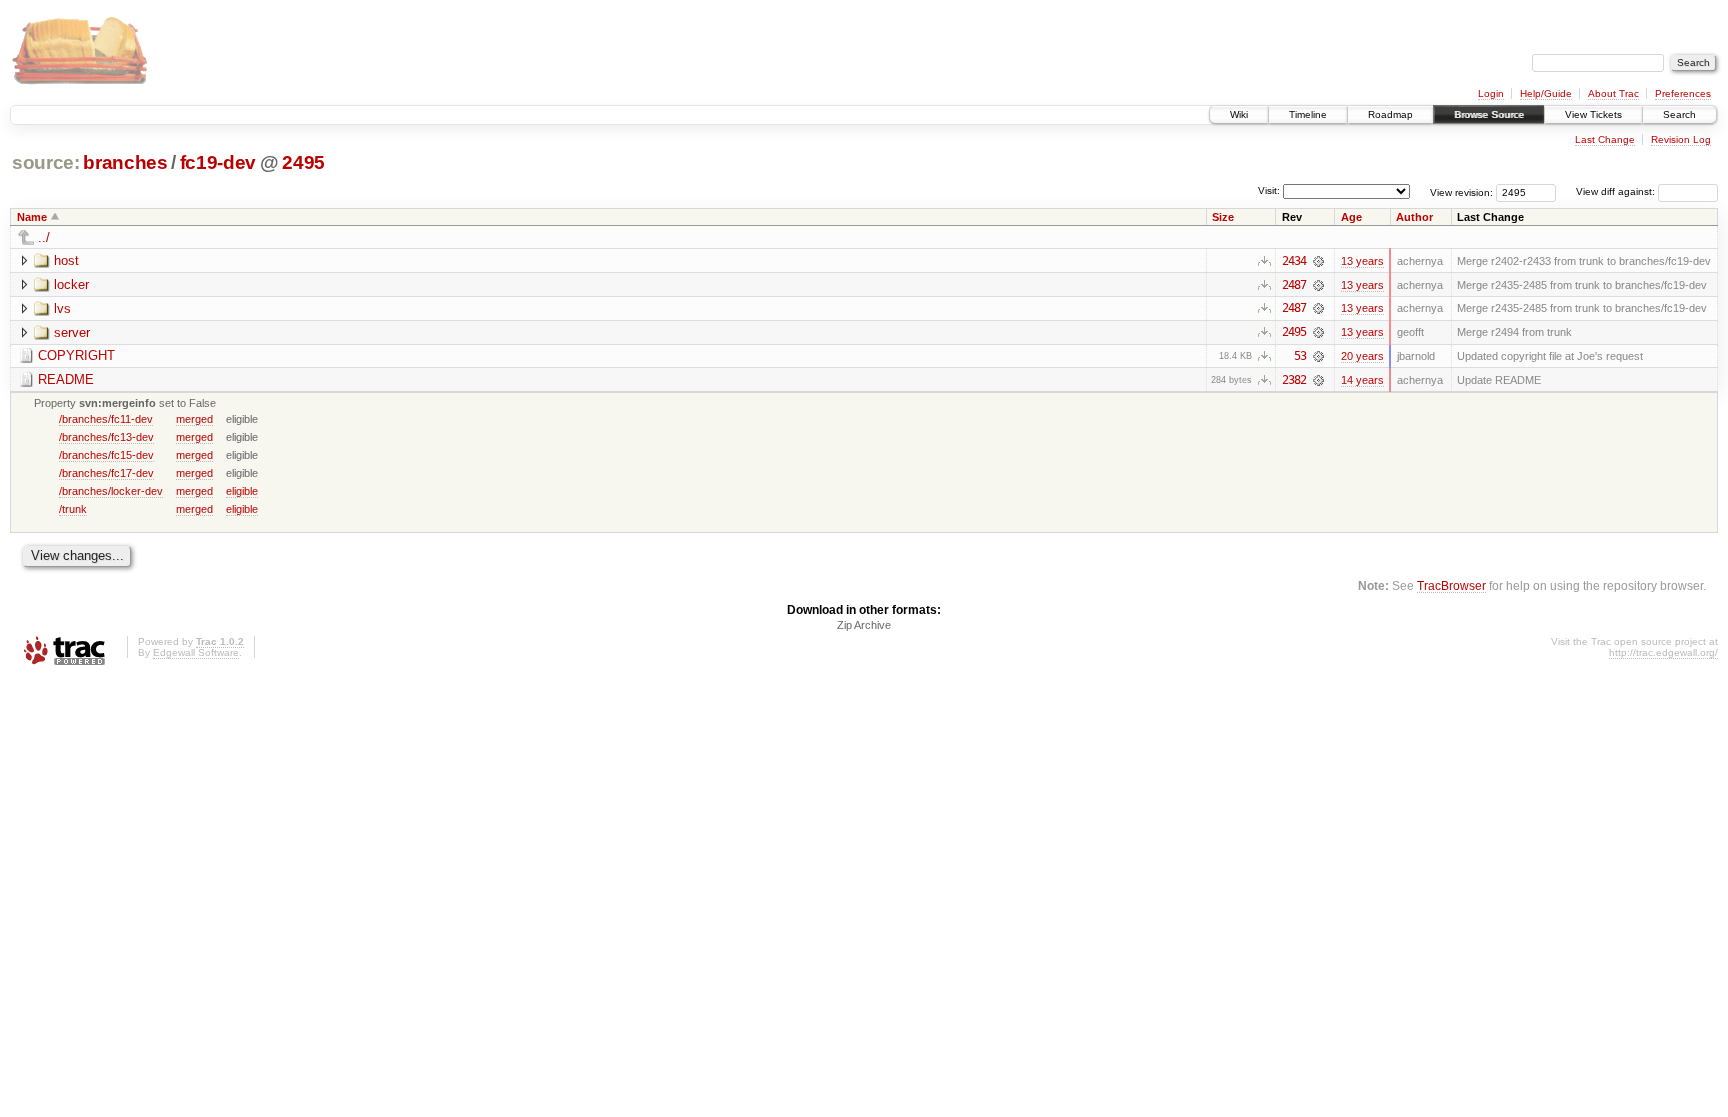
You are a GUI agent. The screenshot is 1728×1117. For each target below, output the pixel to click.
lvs (62, 308)
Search (1679, 114)
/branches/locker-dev (111, 491)
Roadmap (1390, 114)
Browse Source (1489, 114)
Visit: (1269, 190)
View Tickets (1593, 114)
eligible (242, 491)
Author (1414, 217)
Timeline (1308, 114)
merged (194, 419)
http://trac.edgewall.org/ (1663, 652)
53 (1300, 356)
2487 (1294, 285)
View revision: (1461, 191)
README (66, 379)
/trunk (73, 509)
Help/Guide (1546, 93)
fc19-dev (218, 162)
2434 (1294, 261)
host (66, 260)
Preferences (1683, 93)
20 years (1362, 356)
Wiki (1239, 114)
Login (1491, 93)
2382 (1294, 380)
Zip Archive (864, 625)
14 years (1362, 380)
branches (125, 162)
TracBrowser (1451, 585)
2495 (303, 162)
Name (32, 217)
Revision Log (1681, 139)
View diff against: (1617, 191)
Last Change (1605, 139)
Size (1223, 217)
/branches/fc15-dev (106, 455)
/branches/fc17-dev (106, 473)
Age (1351, 217)
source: (46, 162)
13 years (1362, 261)
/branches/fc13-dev (106, 437)
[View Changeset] (1318, 261)
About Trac (1613, 93)
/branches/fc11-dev (106, 419)
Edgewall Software (196, 652)
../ (44, 237)
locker (71, 284)
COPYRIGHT (76, 355)
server (72, 332)
